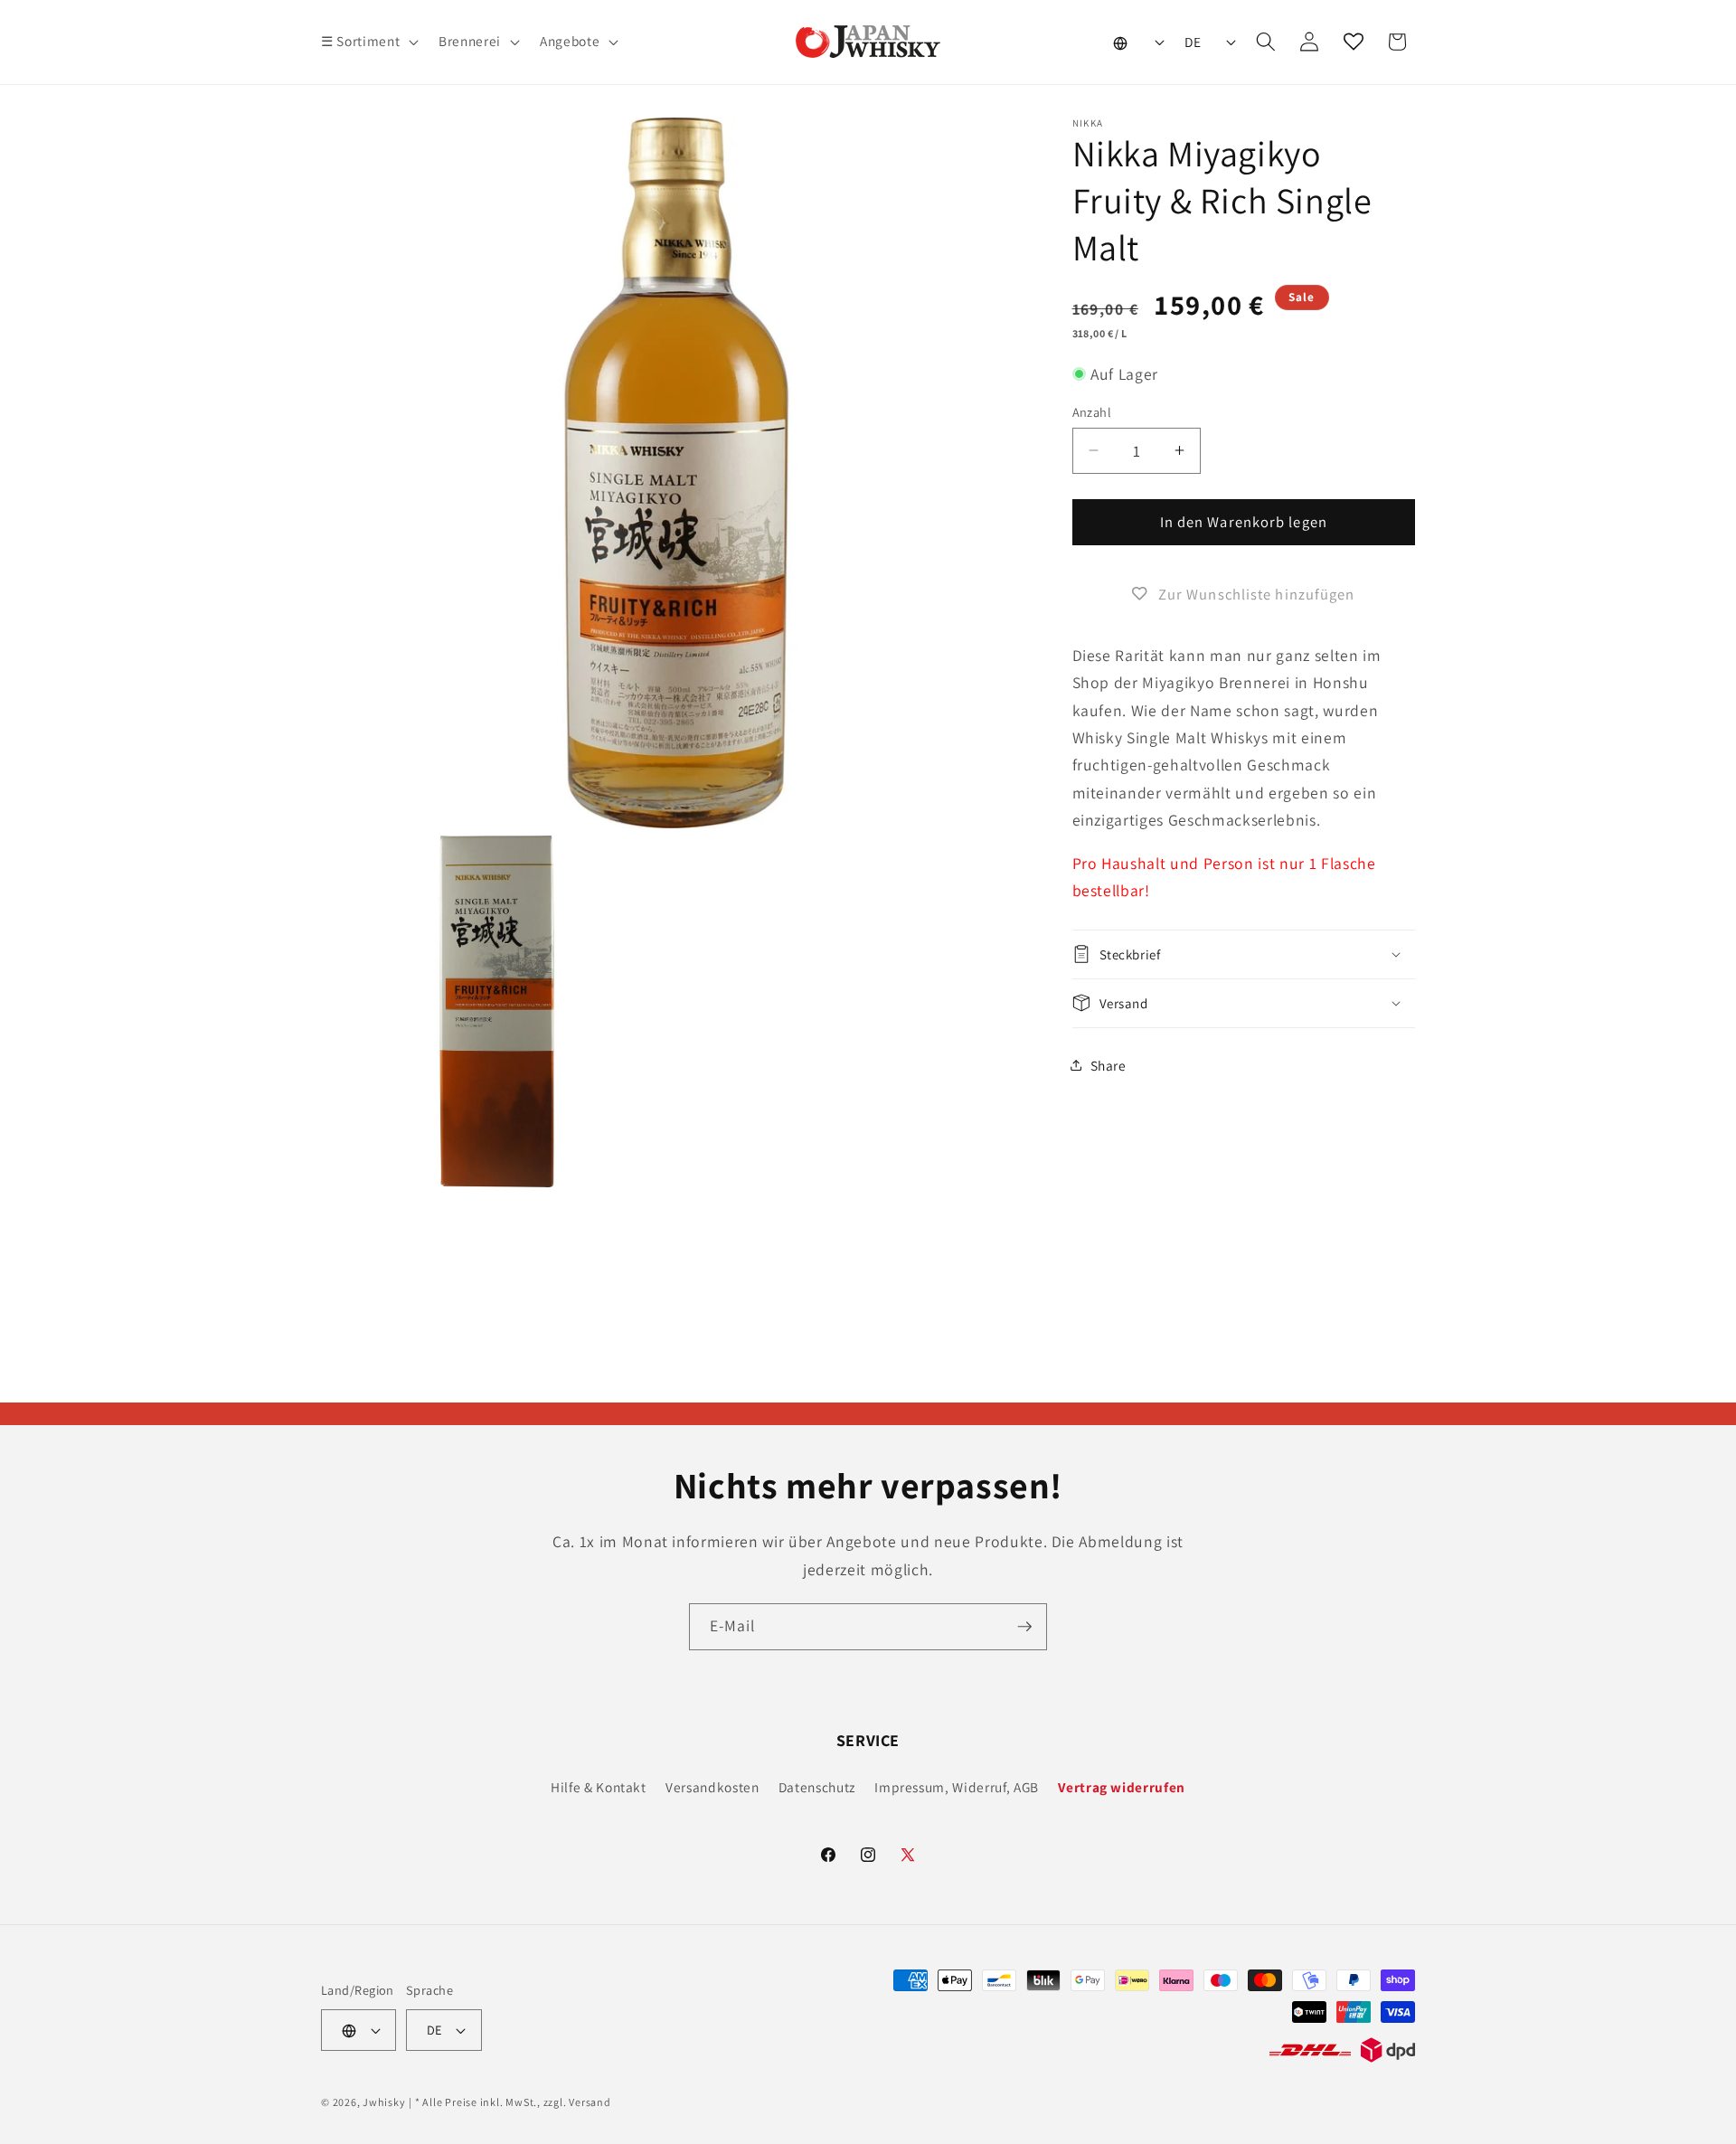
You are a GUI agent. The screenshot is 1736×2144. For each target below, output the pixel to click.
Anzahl (1092, 411)
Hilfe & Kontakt (599, 1787)
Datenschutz (817, 1787)
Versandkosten (712, 1787)
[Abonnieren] (1024, 1627)
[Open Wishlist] (1354, 42)
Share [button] (1109, 1064)
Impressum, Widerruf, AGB (957, 1787)
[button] (368, 42)
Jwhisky (384, 2102)
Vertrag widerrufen (1122, 1787)
